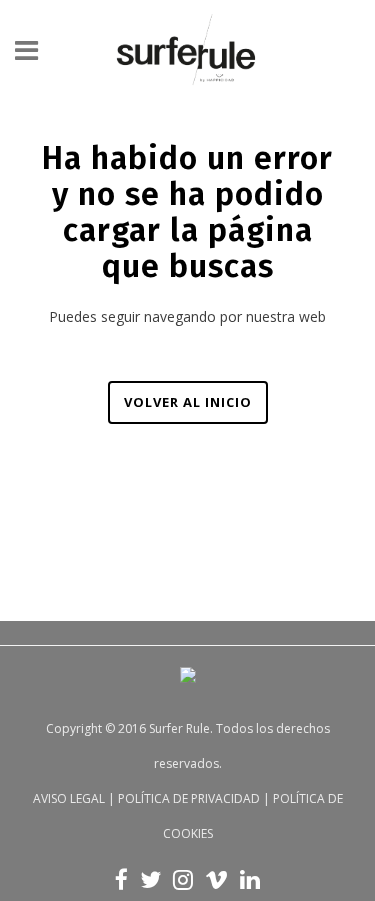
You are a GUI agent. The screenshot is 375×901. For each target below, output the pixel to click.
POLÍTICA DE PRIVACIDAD (189, 798)
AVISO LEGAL (69, 798)
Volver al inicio (188, 402)
